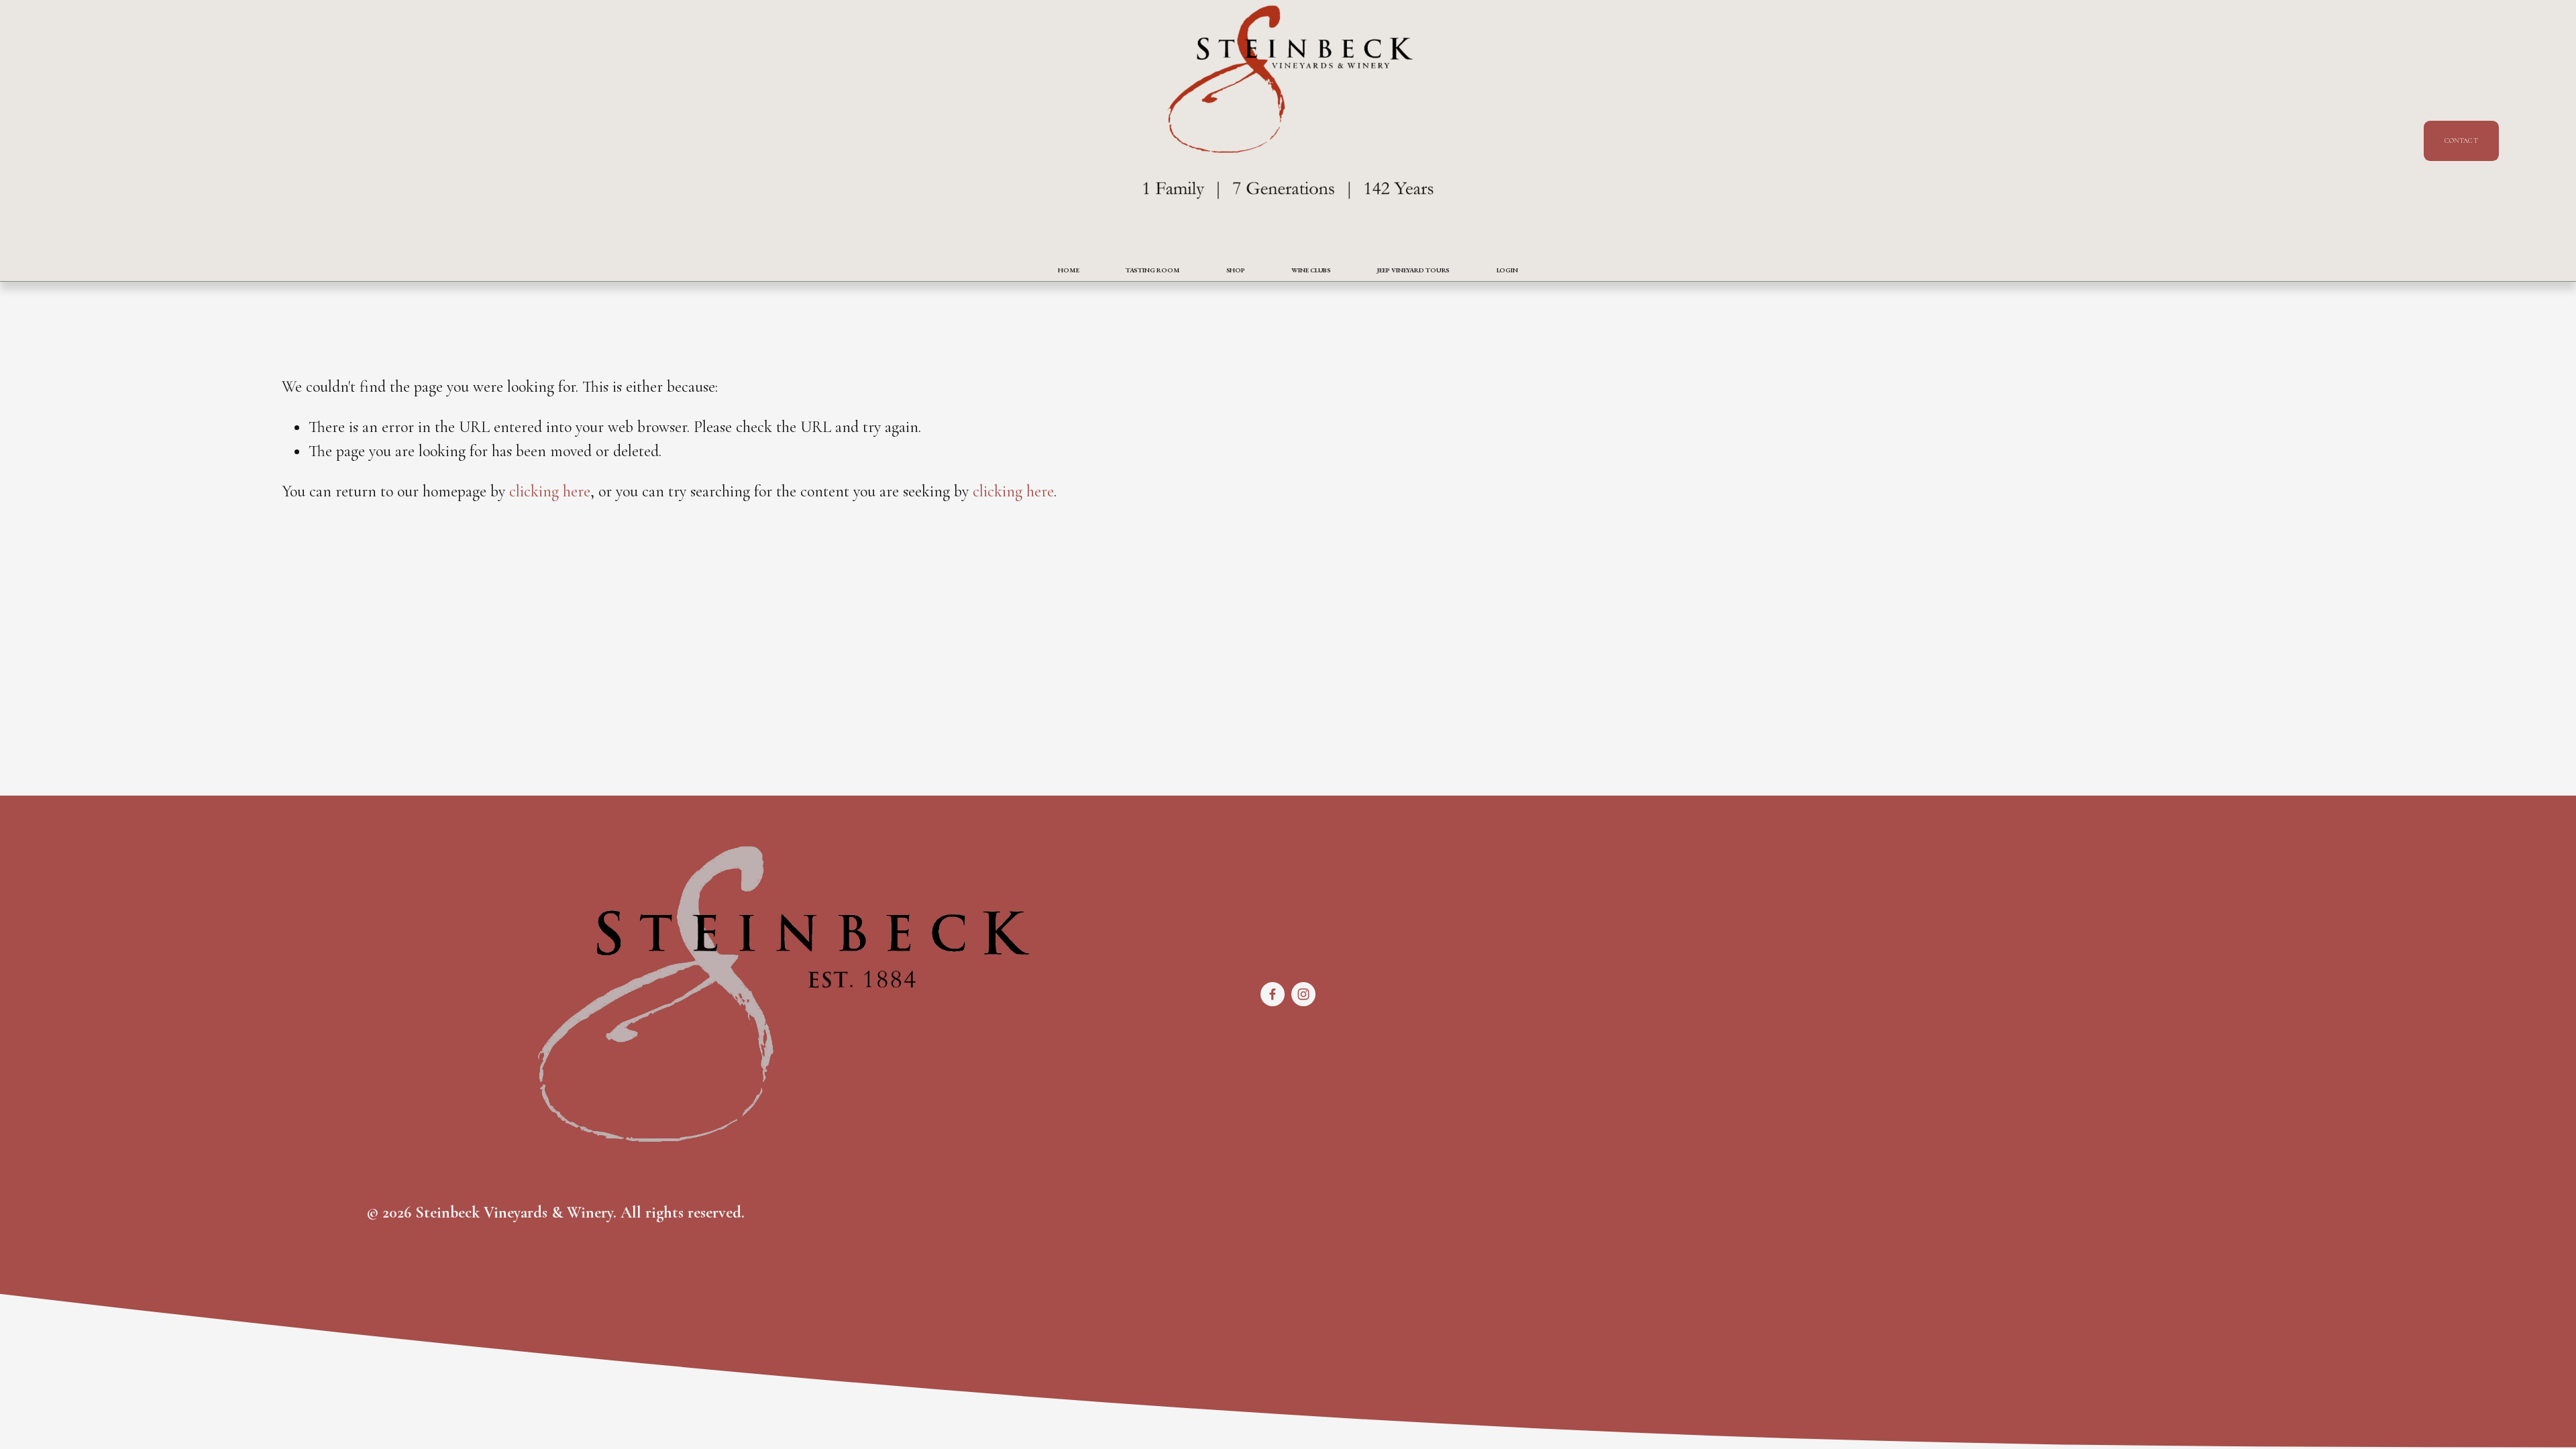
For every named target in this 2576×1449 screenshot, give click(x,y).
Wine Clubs (1311, 270)
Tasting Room (1153, 270)
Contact (2461, 141)
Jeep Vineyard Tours (1413, 270)
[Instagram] (1303, 994)
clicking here (550, 491)
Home (1069, 270)
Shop (1236, 270)
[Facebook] (1273, 994)
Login (1508, 270)
